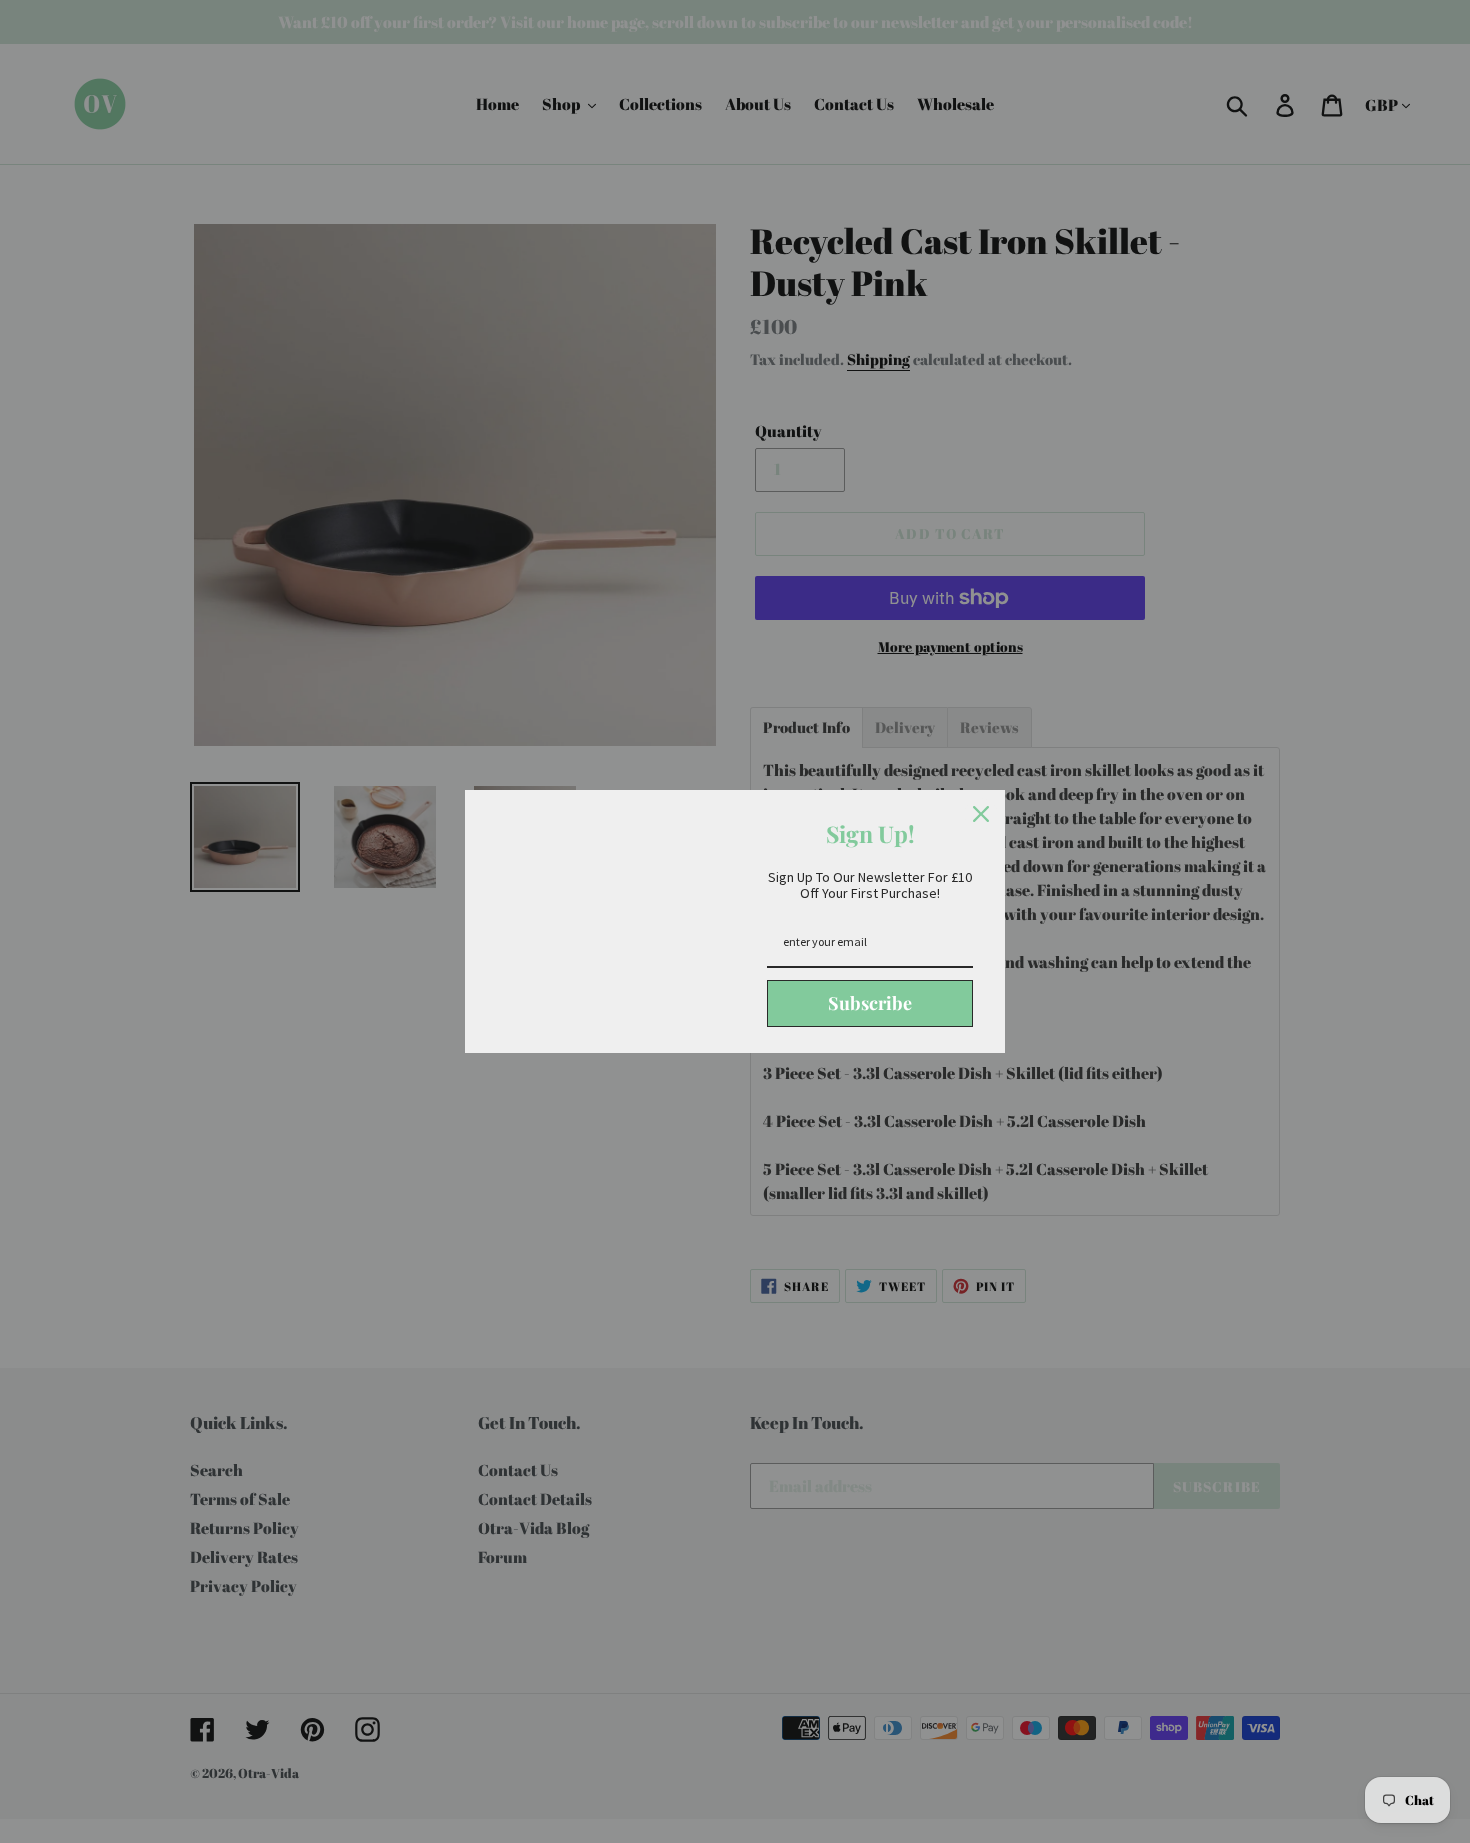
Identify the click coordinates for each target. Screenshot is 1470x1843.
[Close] (981, 814)
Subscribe (870, 1003)
